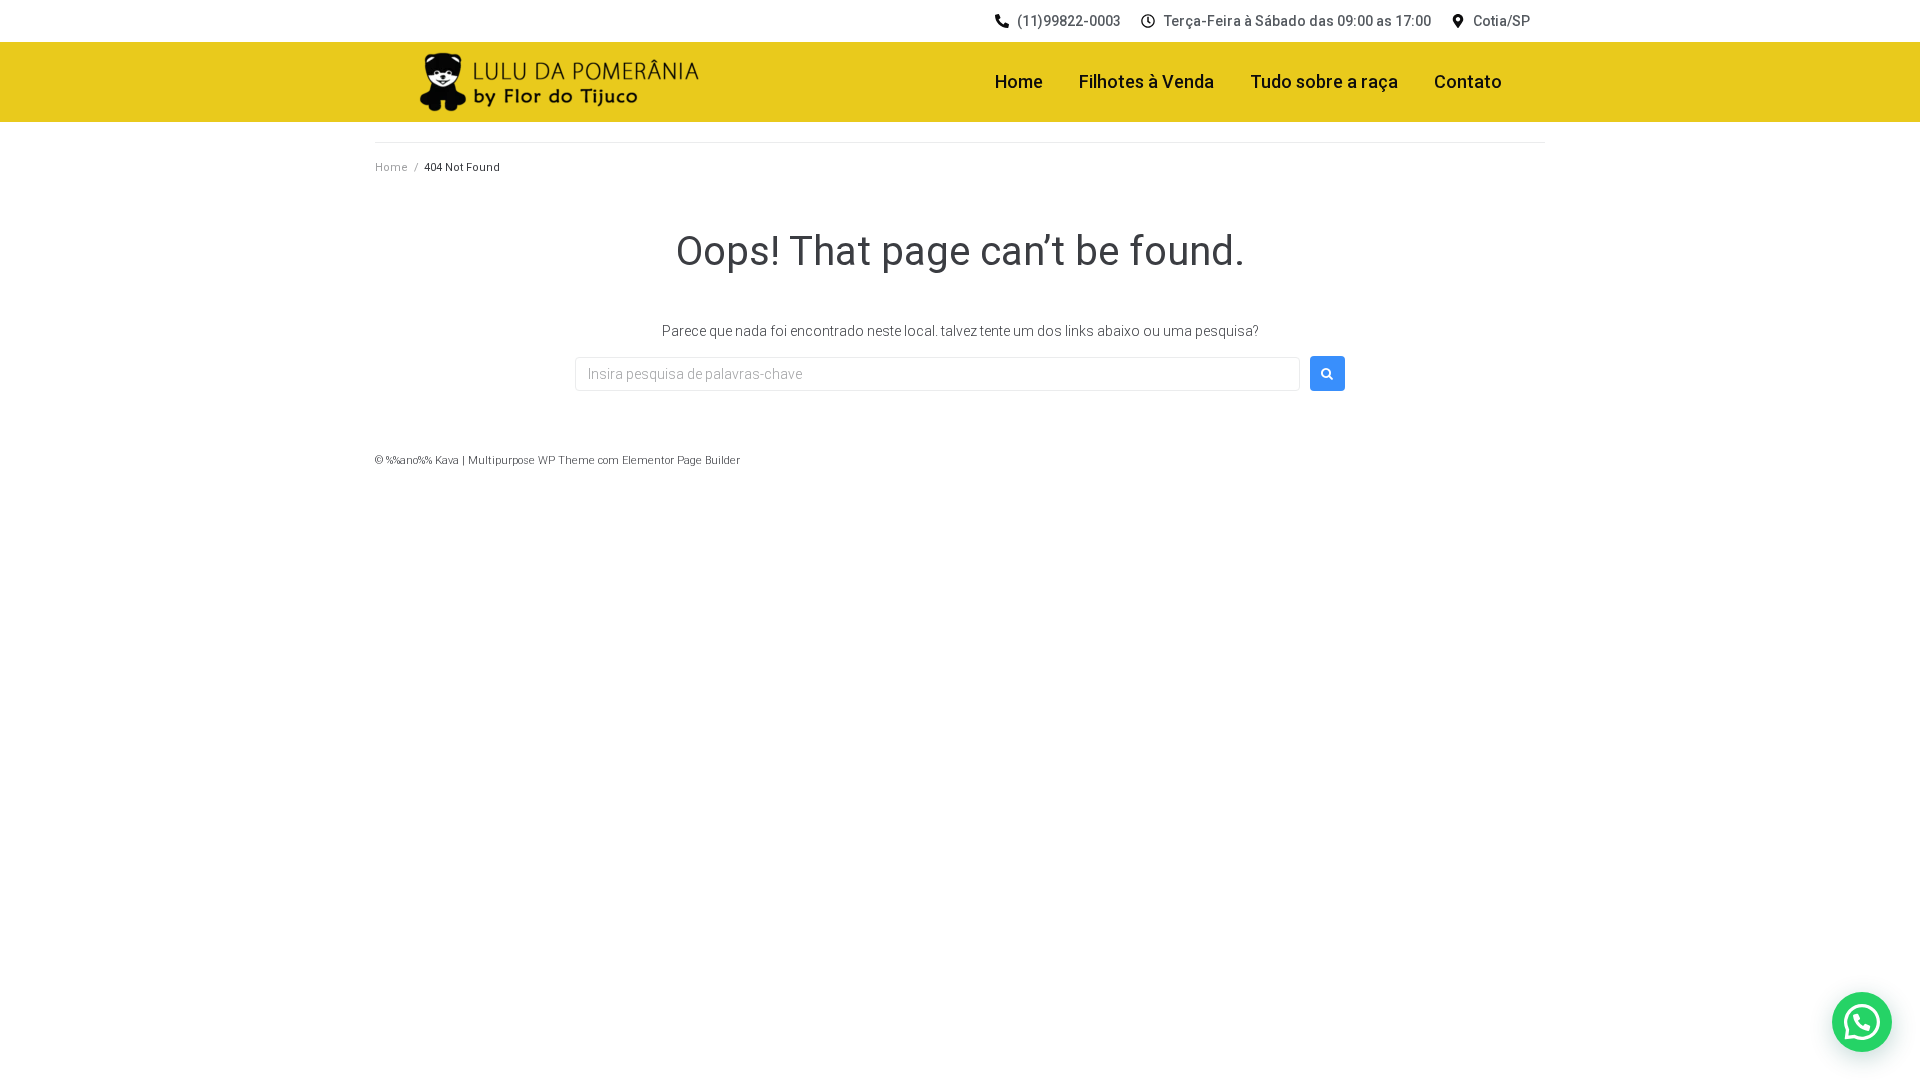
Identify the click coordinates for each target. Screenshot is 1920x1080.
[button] (1862, 1022)
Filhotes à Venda (1146, 81)
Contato (1468, 81)
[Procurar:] (937, 374)
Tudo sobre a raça (1324, 81)
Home (1019, 81)
